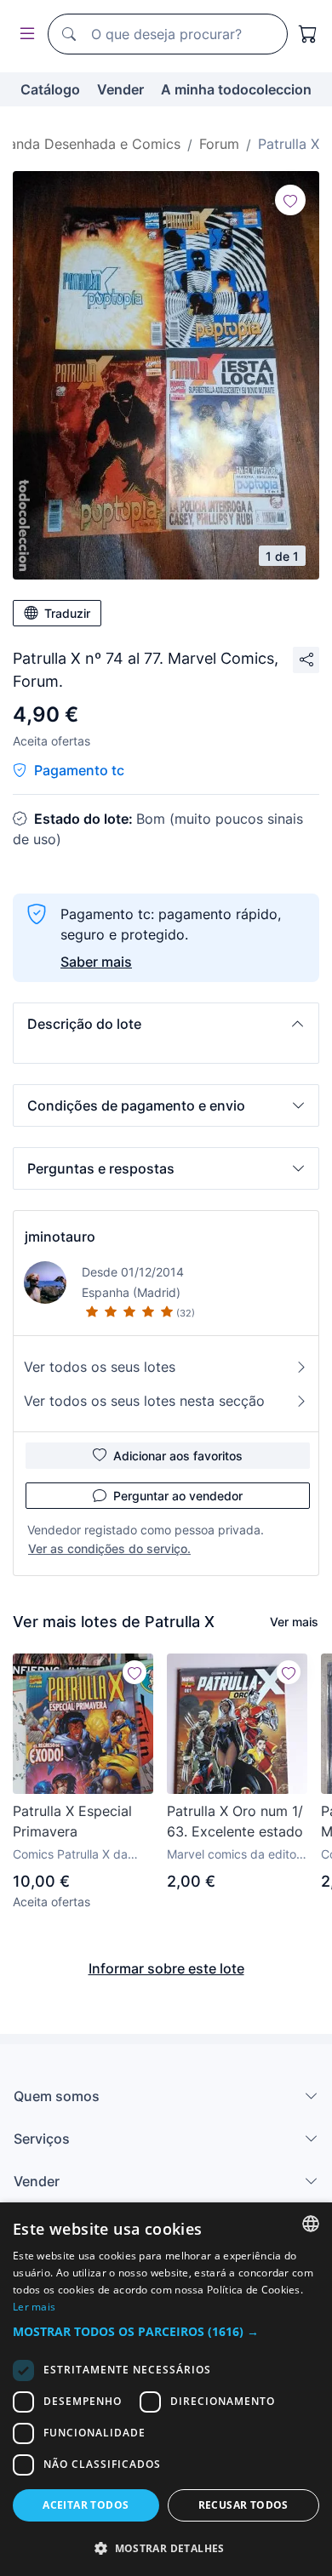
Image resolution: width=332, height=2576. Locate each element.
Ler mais (34, 2307)
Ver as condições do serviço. (109, 1548)
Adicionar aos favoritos (178, 1456)
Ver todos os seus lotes (100, 1367)
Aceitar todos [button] (86, 2505)
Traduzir (67, 613)
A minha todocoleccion (236, 89)
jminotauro (60, 1237)
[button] (166, 1024)
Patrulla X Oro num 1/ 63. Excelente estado (235, 1821)
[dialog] (166, 2389)
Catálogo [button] (50, 89)
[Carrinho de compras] (308, 34)
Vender (120, 89)
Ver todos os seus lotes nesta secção (144, 1401)
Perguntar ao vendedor (178, 1496)
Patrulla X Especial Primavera (72, 1821)
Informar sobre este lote (166, 1968)
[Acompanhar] (290, 200)
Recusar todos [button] (243, 2505)
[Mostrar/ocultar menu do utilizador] (24, 34)
